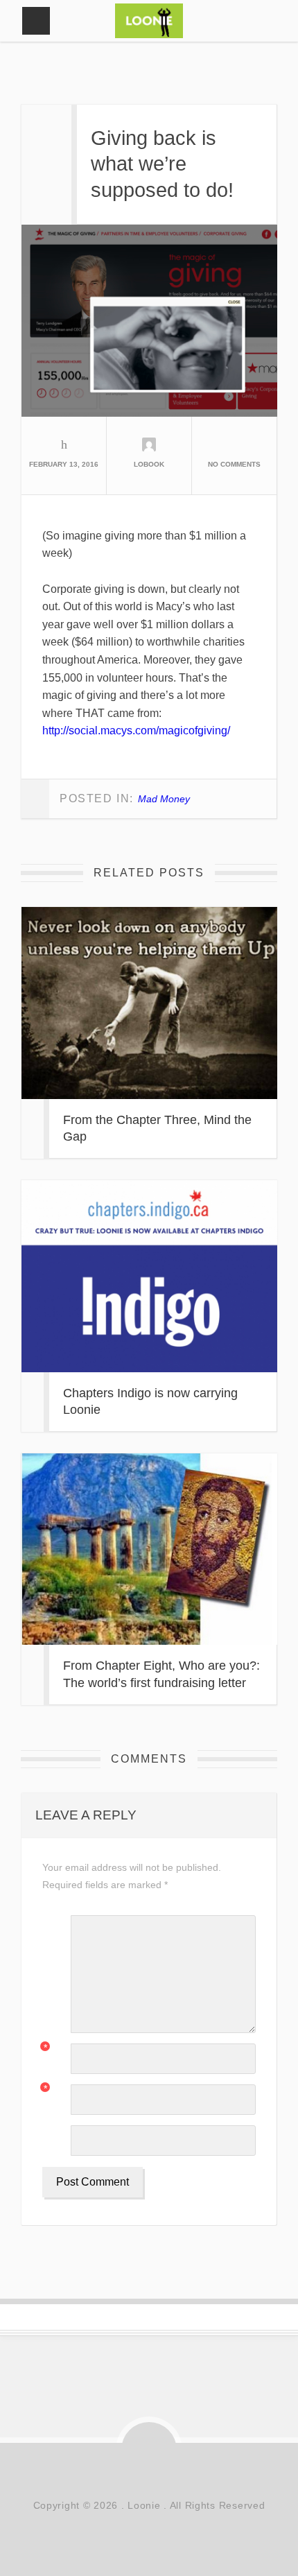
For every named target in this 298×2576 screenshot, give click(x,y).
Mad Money (164, 799)
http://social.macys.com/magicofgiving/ (136, 731)
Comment (56, 1924)
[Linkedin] (149, 2474)
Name (53, 2049)
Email (53, 2090)
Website (56, 2134)
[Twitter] (180, 2474)
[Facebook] (118, 2474)
